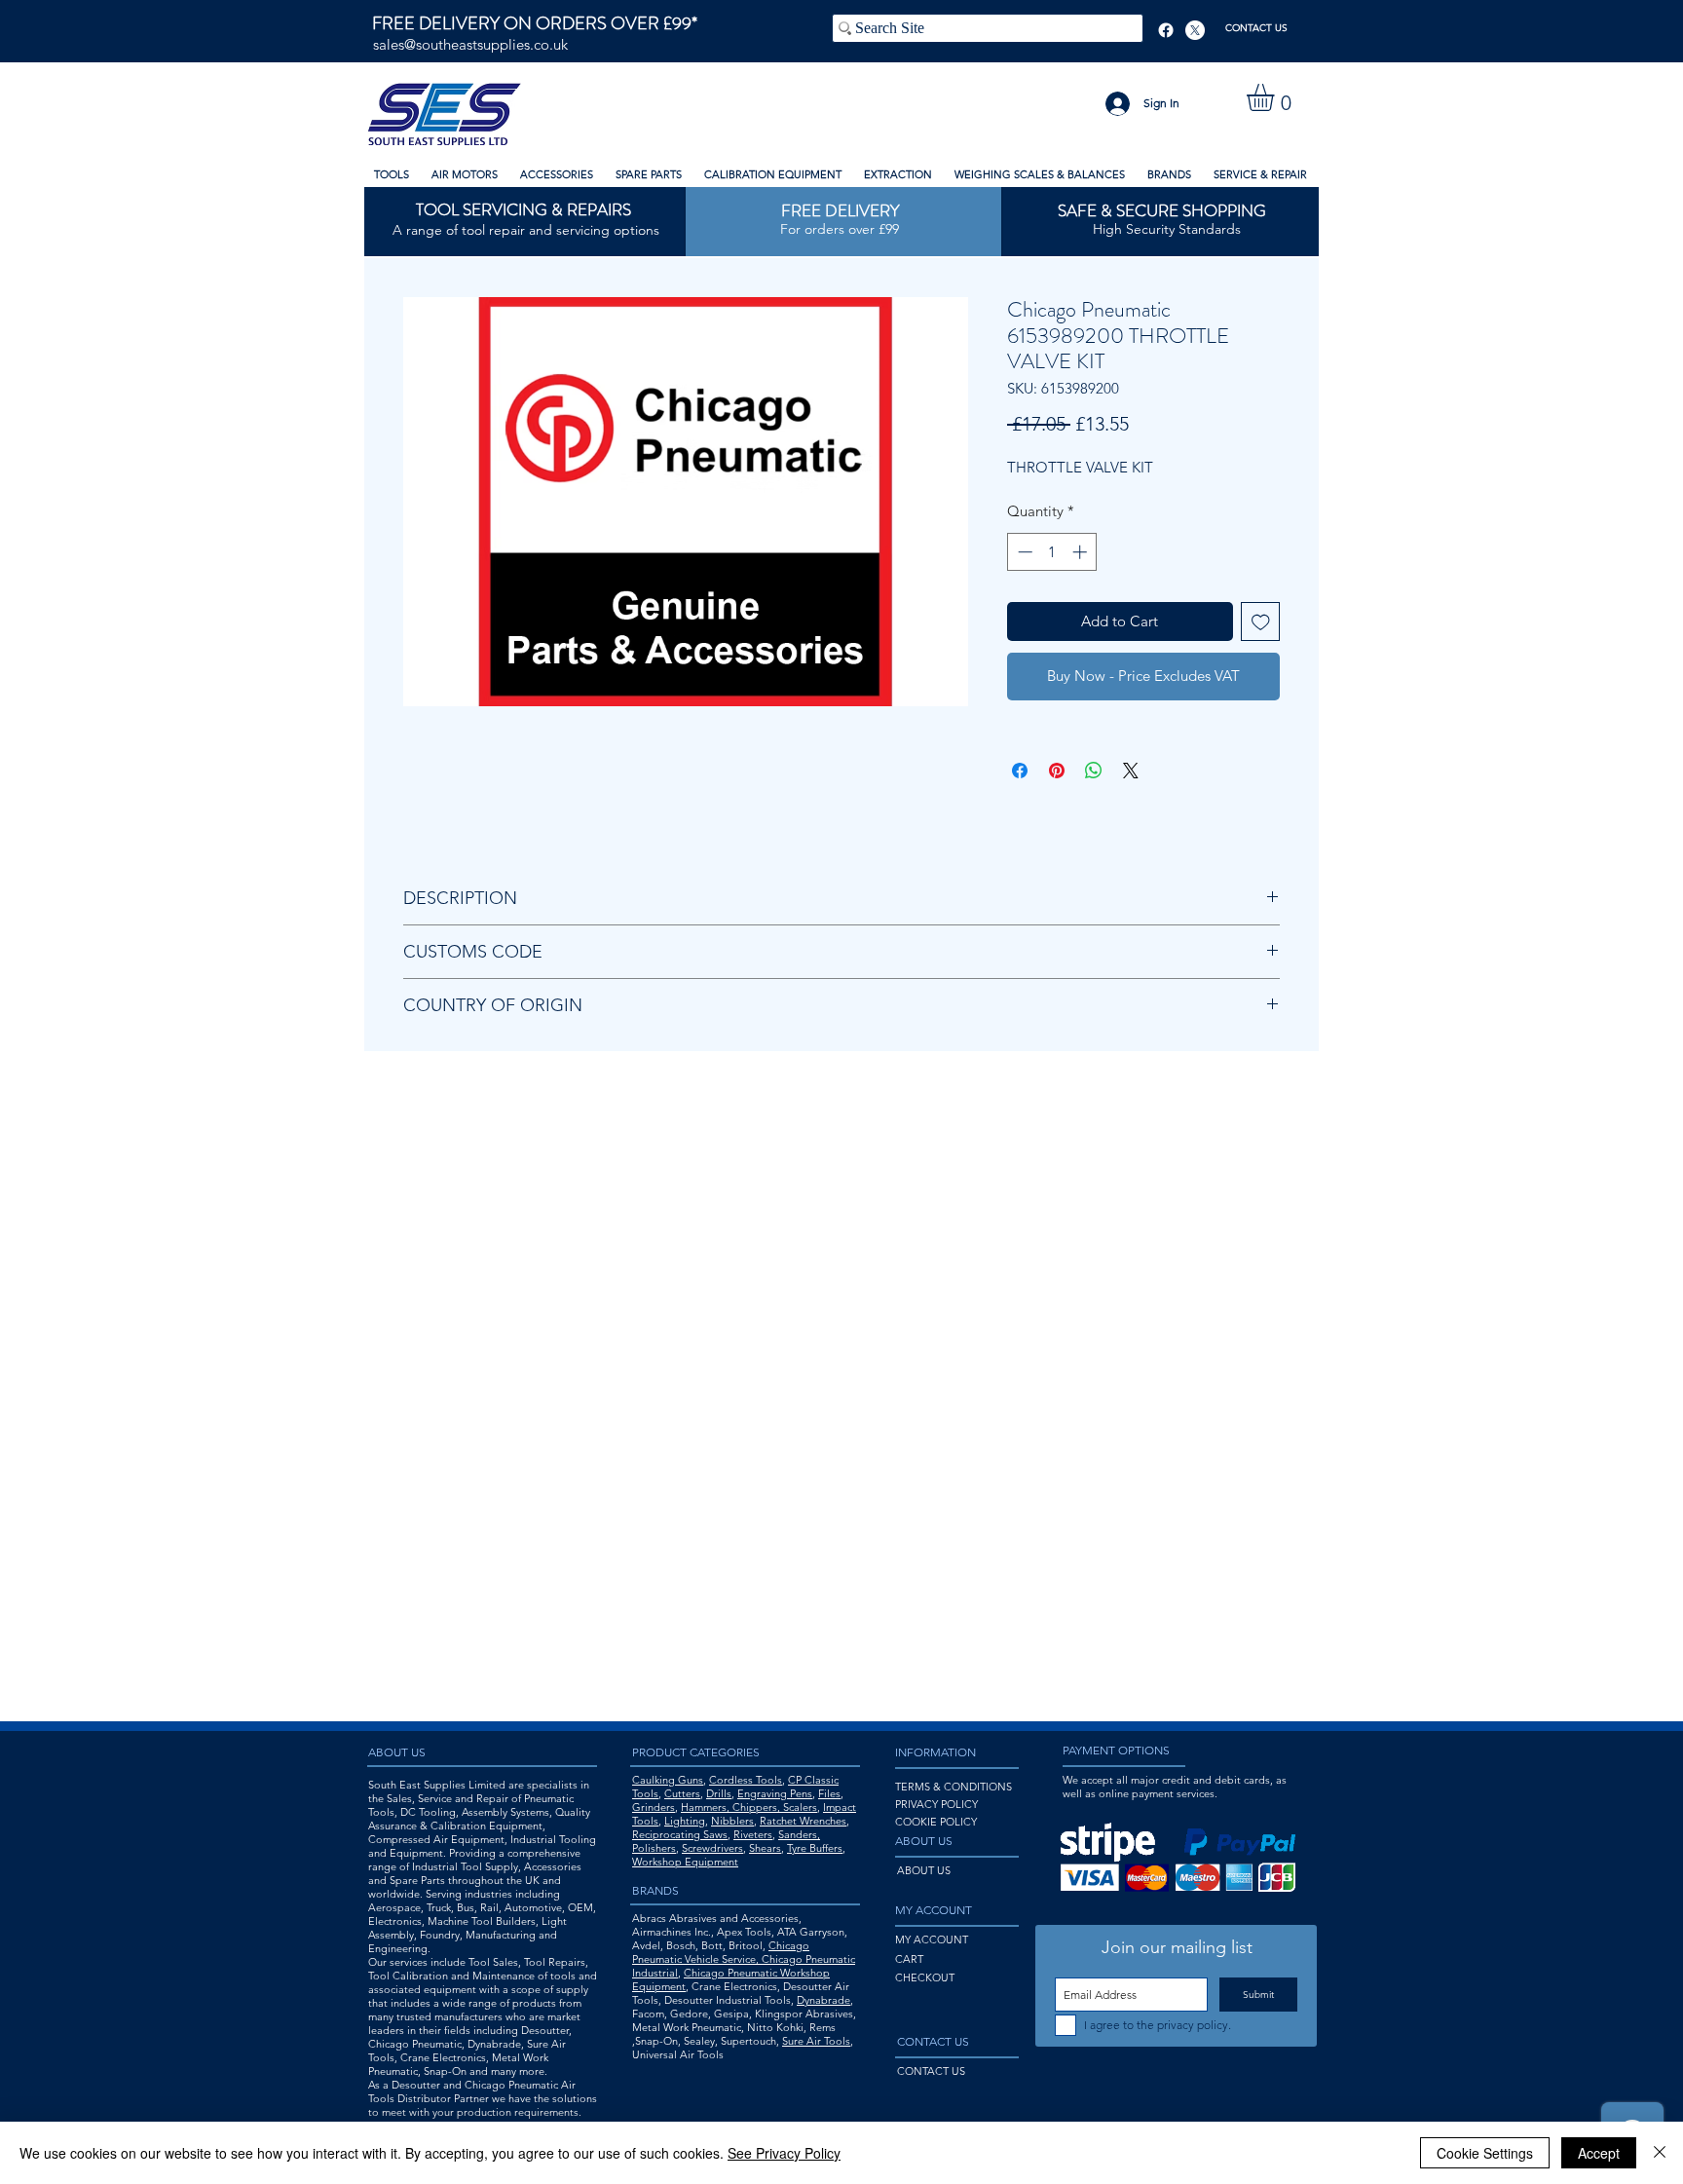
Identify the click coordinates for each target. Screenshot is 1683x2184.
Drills (719, 1793)
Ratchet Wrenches (803, 1821)
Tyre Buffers (815, 1848)
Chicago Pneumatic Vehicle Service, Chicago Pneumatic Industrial (744, 1959)
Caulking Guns (668, 1780)
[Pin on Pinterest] (1057, 771)
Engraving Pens (775, 1793)
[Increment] (1082, 552)
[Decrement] (1023, 552)
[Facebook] (1166, 30)
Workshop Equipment (685, 1862)
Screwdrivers (712, 1848)
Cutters (682, 1793)
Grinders (654, 1807)
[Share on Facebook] (1020, 771)
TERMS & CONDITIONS (954, 1787)
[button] (1276, 97)
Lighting (685, 1821)
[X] (1195, 30)
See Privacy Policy (784, 2153)
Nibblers (732, 1821)
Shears (765, 1848)
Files (829, 1793)
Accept (1599, 2153)
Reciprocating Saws (680, 1834)
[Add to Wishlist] (1261, 622)
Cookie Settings (1485, 2153)
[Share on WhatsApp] (1094, 771)
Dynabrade (823, 2000)
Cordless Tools (746, 1780)
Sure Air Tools (816, 2041)
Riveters (753, 1834)
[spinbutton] (1052, 552)
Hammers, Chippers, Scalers (749, 1807)
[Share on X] (1131, 771)
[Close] (1660, 2153)
